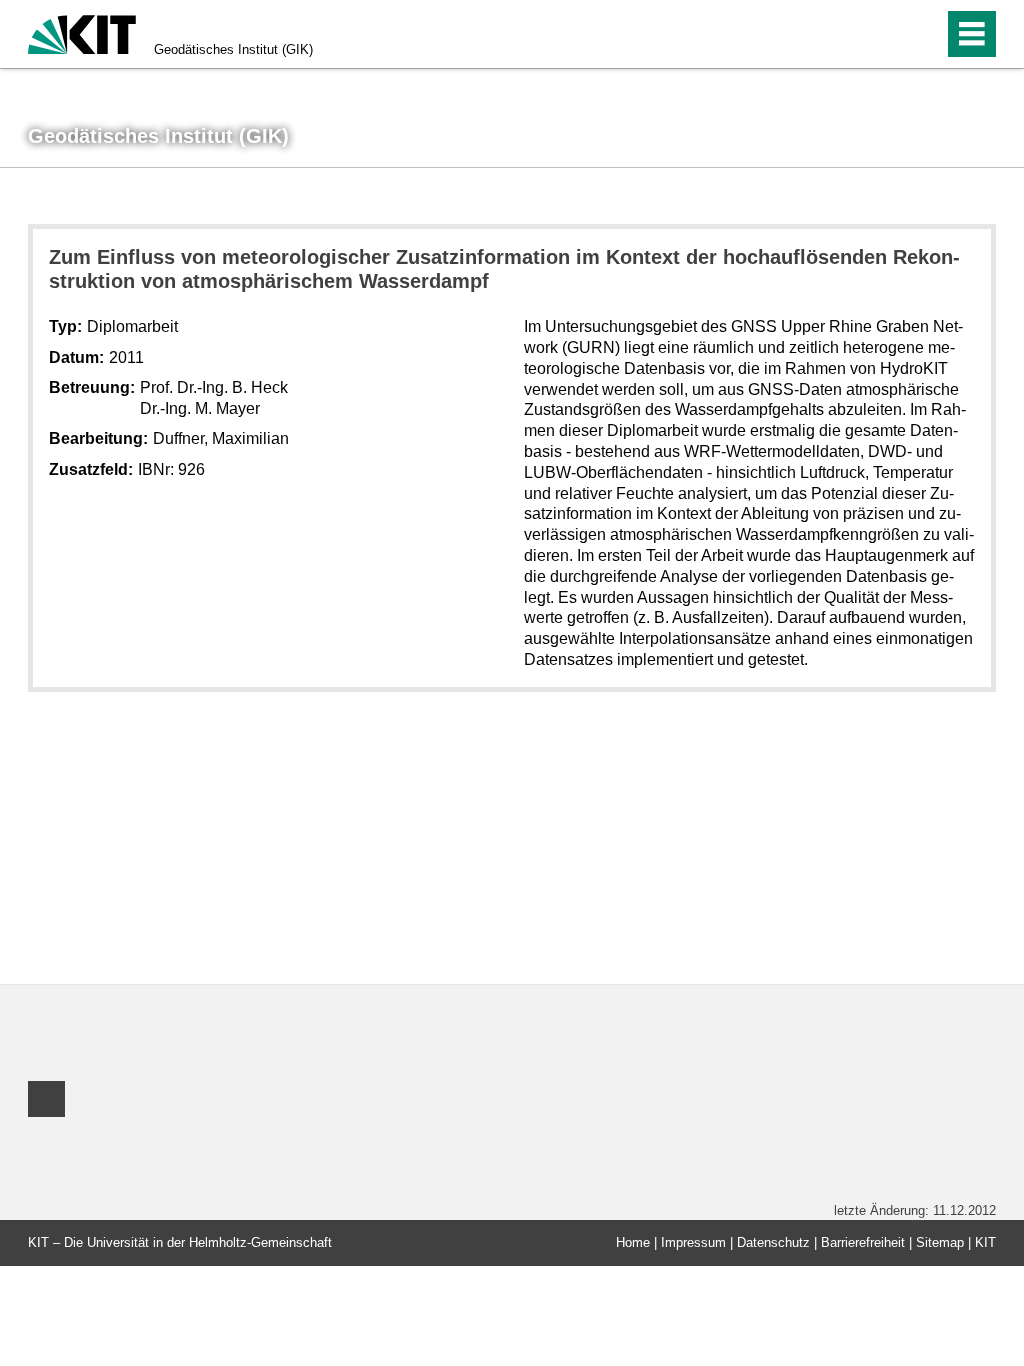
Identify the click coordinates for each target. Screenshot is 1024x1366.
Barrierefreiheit (863, 1242)
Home (633, 1242)
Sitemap (940, 1242)
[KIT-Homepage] (82, 32)
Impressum (693, 1242)
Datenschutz (773, 1242)
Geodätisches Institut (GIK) (233, 49)
